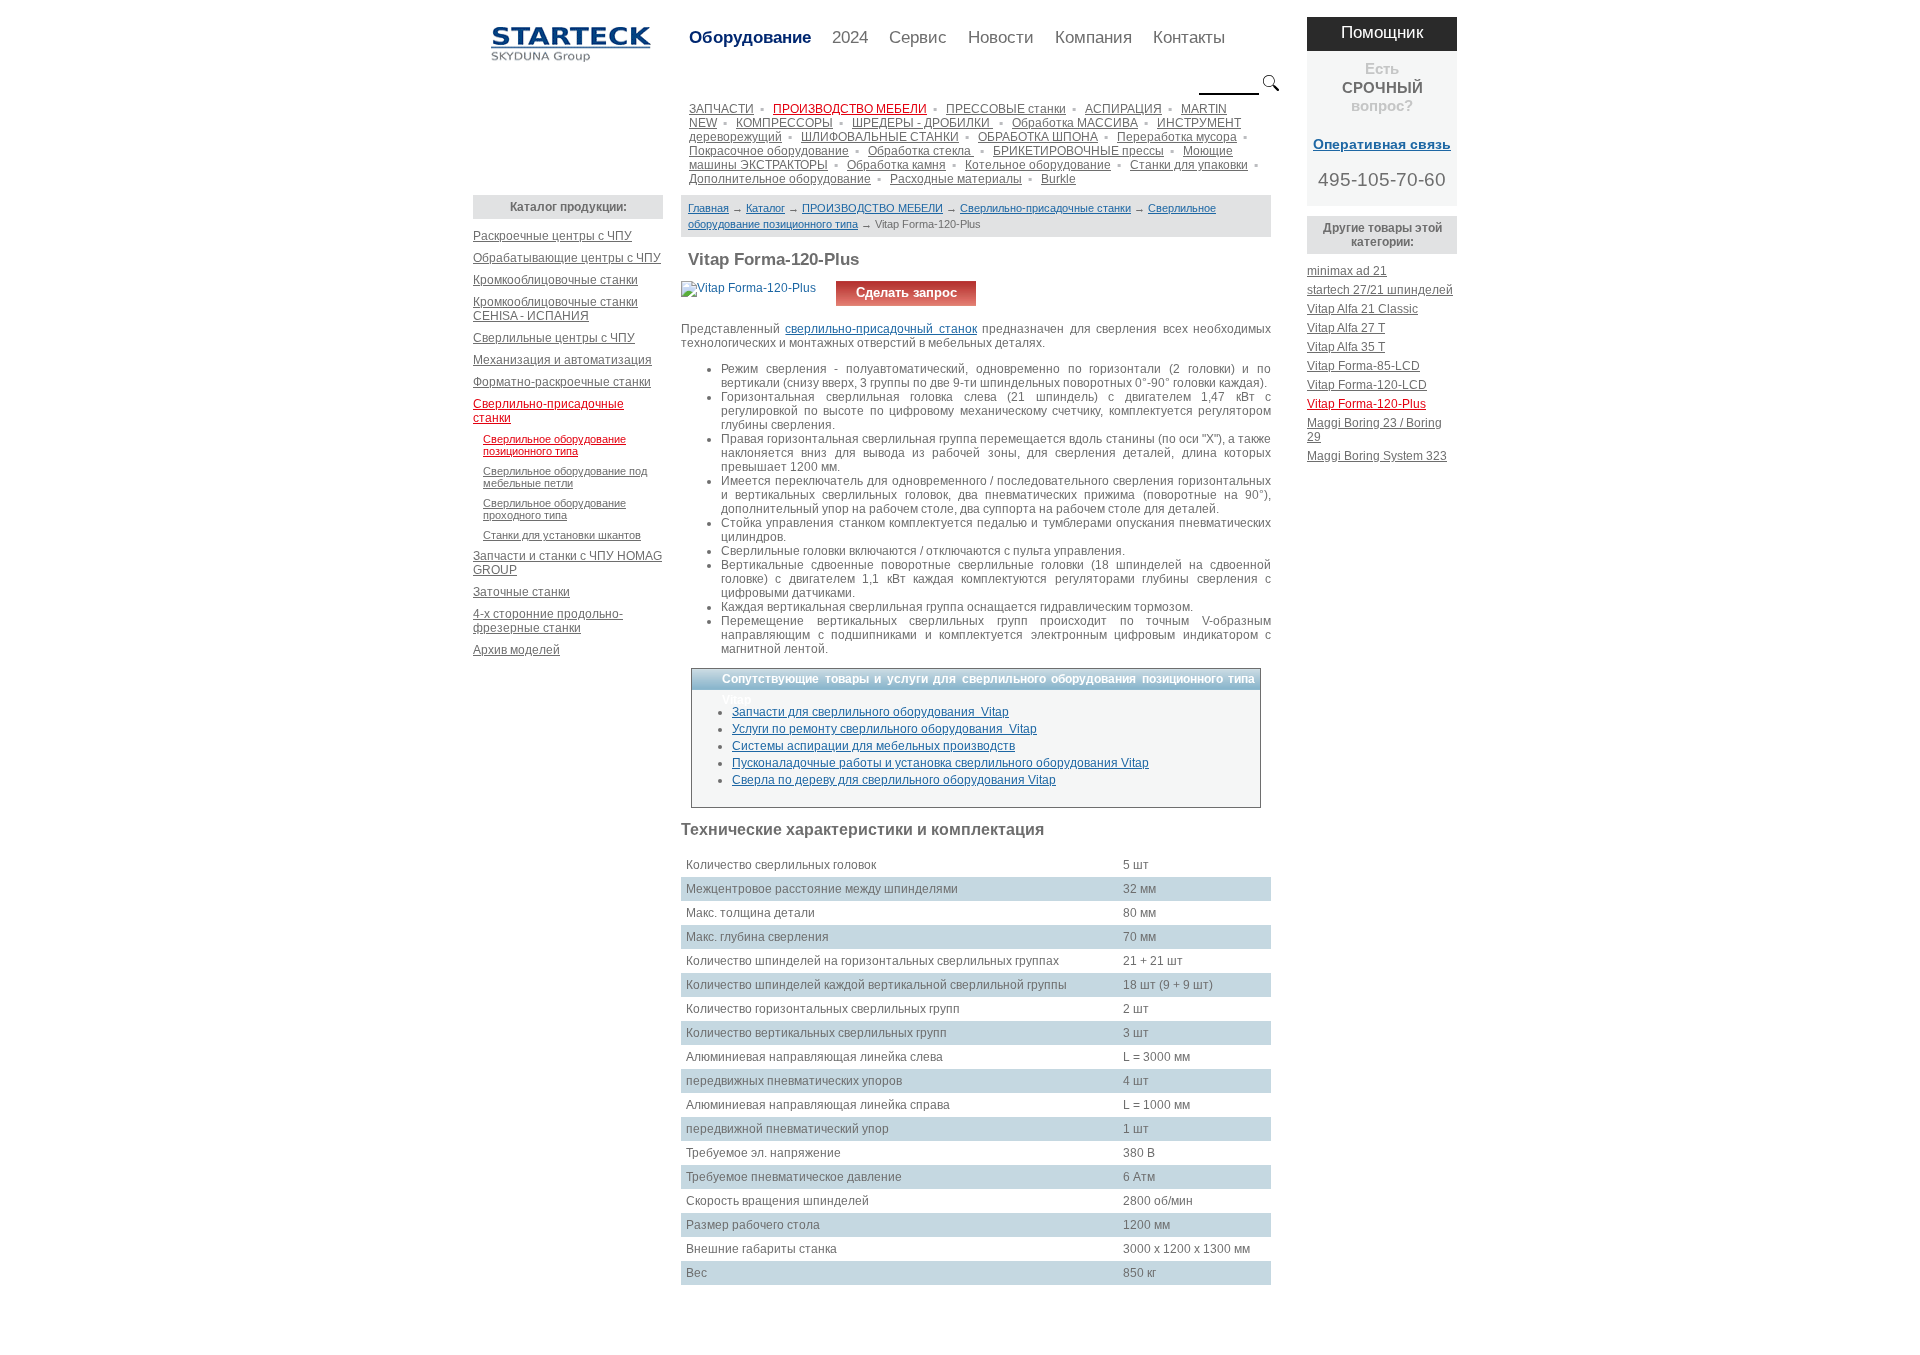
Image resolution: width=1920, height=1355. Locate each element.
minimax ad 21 (1347, 271)
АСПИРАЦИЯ (1123, 109)
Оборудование (750, 37)
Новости (1001, 37)
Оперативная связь (1382, 144)
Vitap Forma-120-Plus (1366, 404)
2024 (850, 37)
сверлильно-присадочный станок (880, 329)
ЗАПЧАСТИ (721, 109)
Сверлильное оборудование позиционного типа (554, 445)
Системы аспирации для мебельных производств (873, 746)
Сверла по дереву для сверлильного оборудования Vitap (894, 780)
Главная (708, 208)
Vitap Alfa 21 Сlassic (1362, 309)
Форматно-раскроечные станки (562, 382)
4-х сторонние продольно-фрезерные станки (548, 621)
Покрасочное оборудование (769, 151)
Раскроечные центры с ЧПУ (552, 236)
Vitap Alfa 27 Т (1346, 328)
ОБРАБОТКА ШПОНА (1038, 137)
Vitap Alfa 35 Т (1346, 347)
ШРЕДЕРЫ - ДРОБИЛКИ (922, 123)
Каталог (765, 208)
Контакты (1189, 37)
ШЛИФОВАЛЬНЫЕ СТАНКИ (880, 137)
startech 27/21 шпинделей (1380, 290)
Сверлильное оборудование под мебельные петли (565, 477)
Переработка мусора (1177, 137)
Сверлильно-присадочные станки (548, 411)
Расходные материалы (956, 179)
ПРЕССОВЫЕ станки (1006, 109)
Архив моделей (516, 650)
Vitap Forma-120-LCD (1367, 385)
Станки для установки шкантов (562, 535)
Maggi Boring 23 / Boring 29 (1374, 430)
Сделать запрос (906, 292)
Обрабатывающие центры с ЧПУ (567, 258)
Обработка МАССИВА (1075, 123)
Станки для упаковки (1189, 165)
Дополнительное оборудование (780, 179)
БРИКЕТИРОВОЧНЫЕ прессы (1078, 151)
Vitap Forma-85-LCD (1363, 366)
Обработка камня (896, 165)
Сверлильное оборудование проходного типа (554, 509)
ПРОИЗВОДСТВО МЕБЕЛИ (850, 109)
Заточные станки (521, 592)
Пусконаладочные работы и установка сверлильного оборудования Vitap (940, 763)
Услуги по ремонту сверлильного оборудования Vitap (884, 729)
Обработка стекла (921, 151)
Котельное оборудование (1038, 165)
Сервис (918, 37)
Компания (1093, 37)
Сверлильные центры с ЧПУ (554, 338)
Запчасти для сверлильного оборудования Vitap (870, 712)
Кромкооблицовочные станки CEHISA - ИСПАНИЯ (555, 309)
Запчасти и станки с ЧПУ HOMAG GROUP (567, 563)
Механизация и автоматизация (562, 360)
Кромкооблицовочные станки (555, 280)
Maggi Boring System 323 (1377, 456)
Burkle (1058, 179)
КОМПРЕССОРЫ (784, 123)
